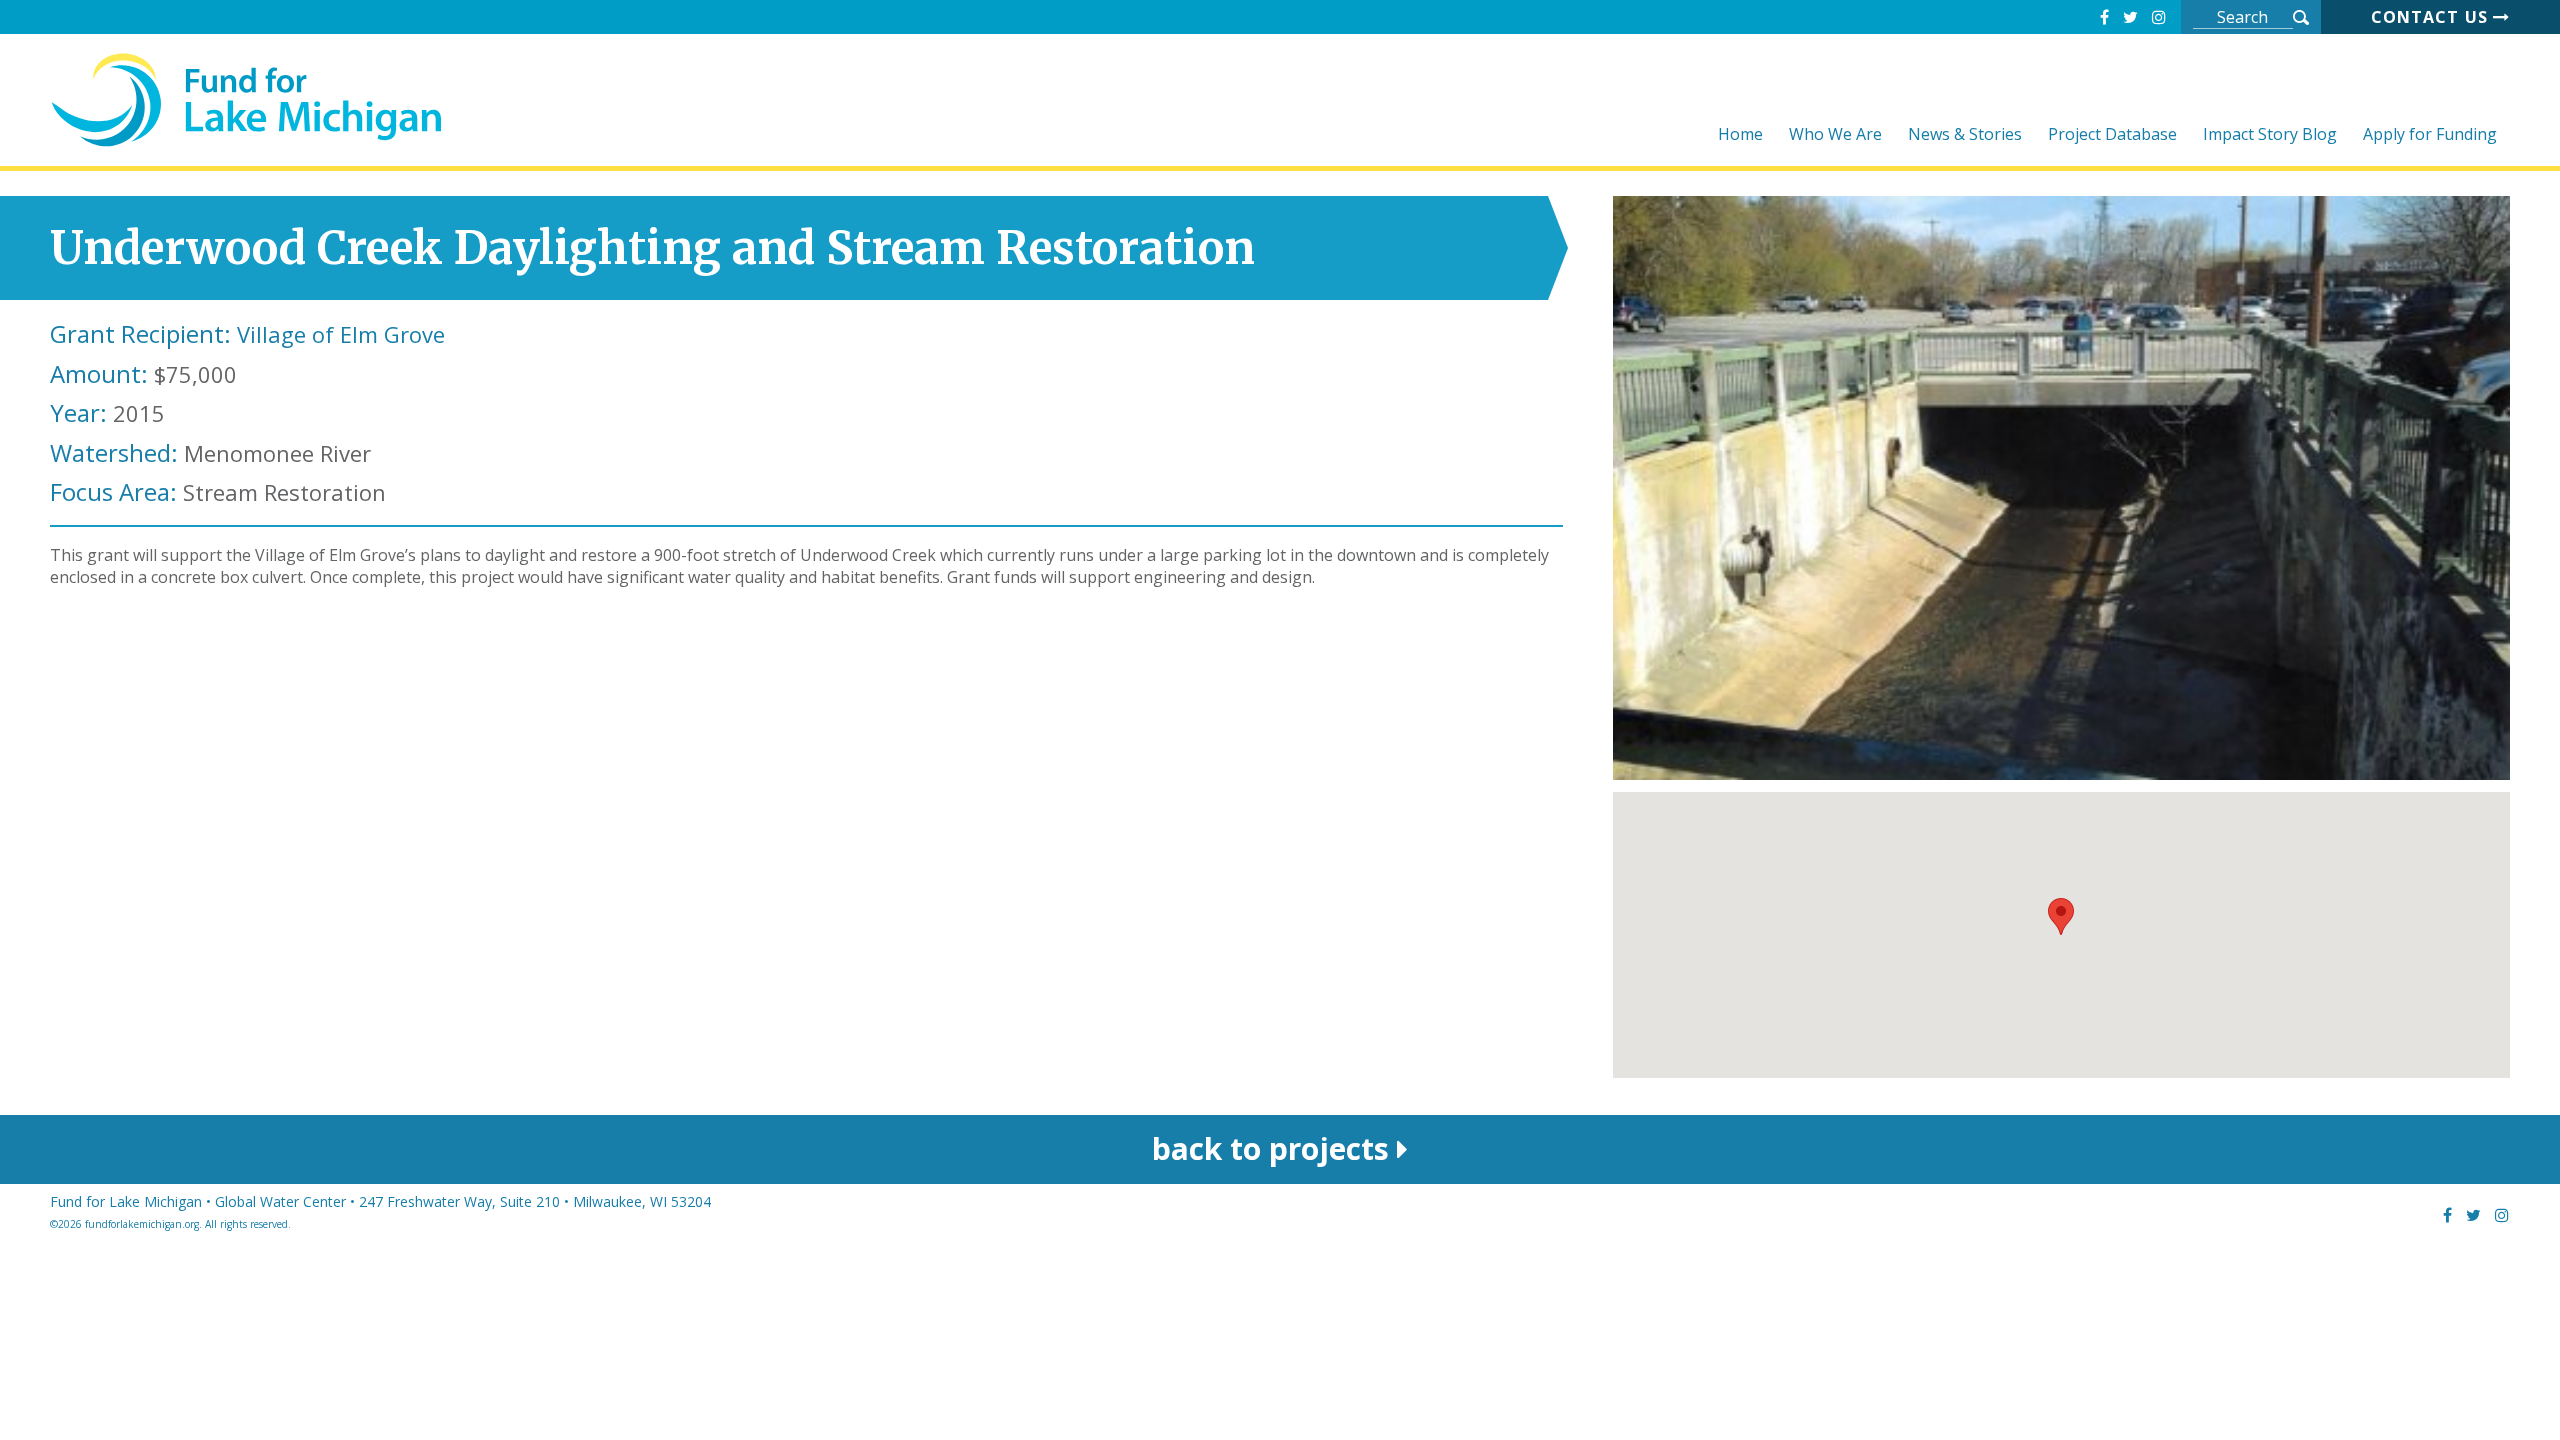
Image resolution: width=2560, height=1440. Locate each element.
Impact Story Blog (2270, 135)
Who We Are (1835, 135)
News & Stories (1965, 135)
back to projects (1274, 1148)
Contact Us (2432, 17)
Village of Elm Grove (341, 334)
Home (1740, 135)
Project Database (2112, 135)
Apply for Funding (2430, 135)
